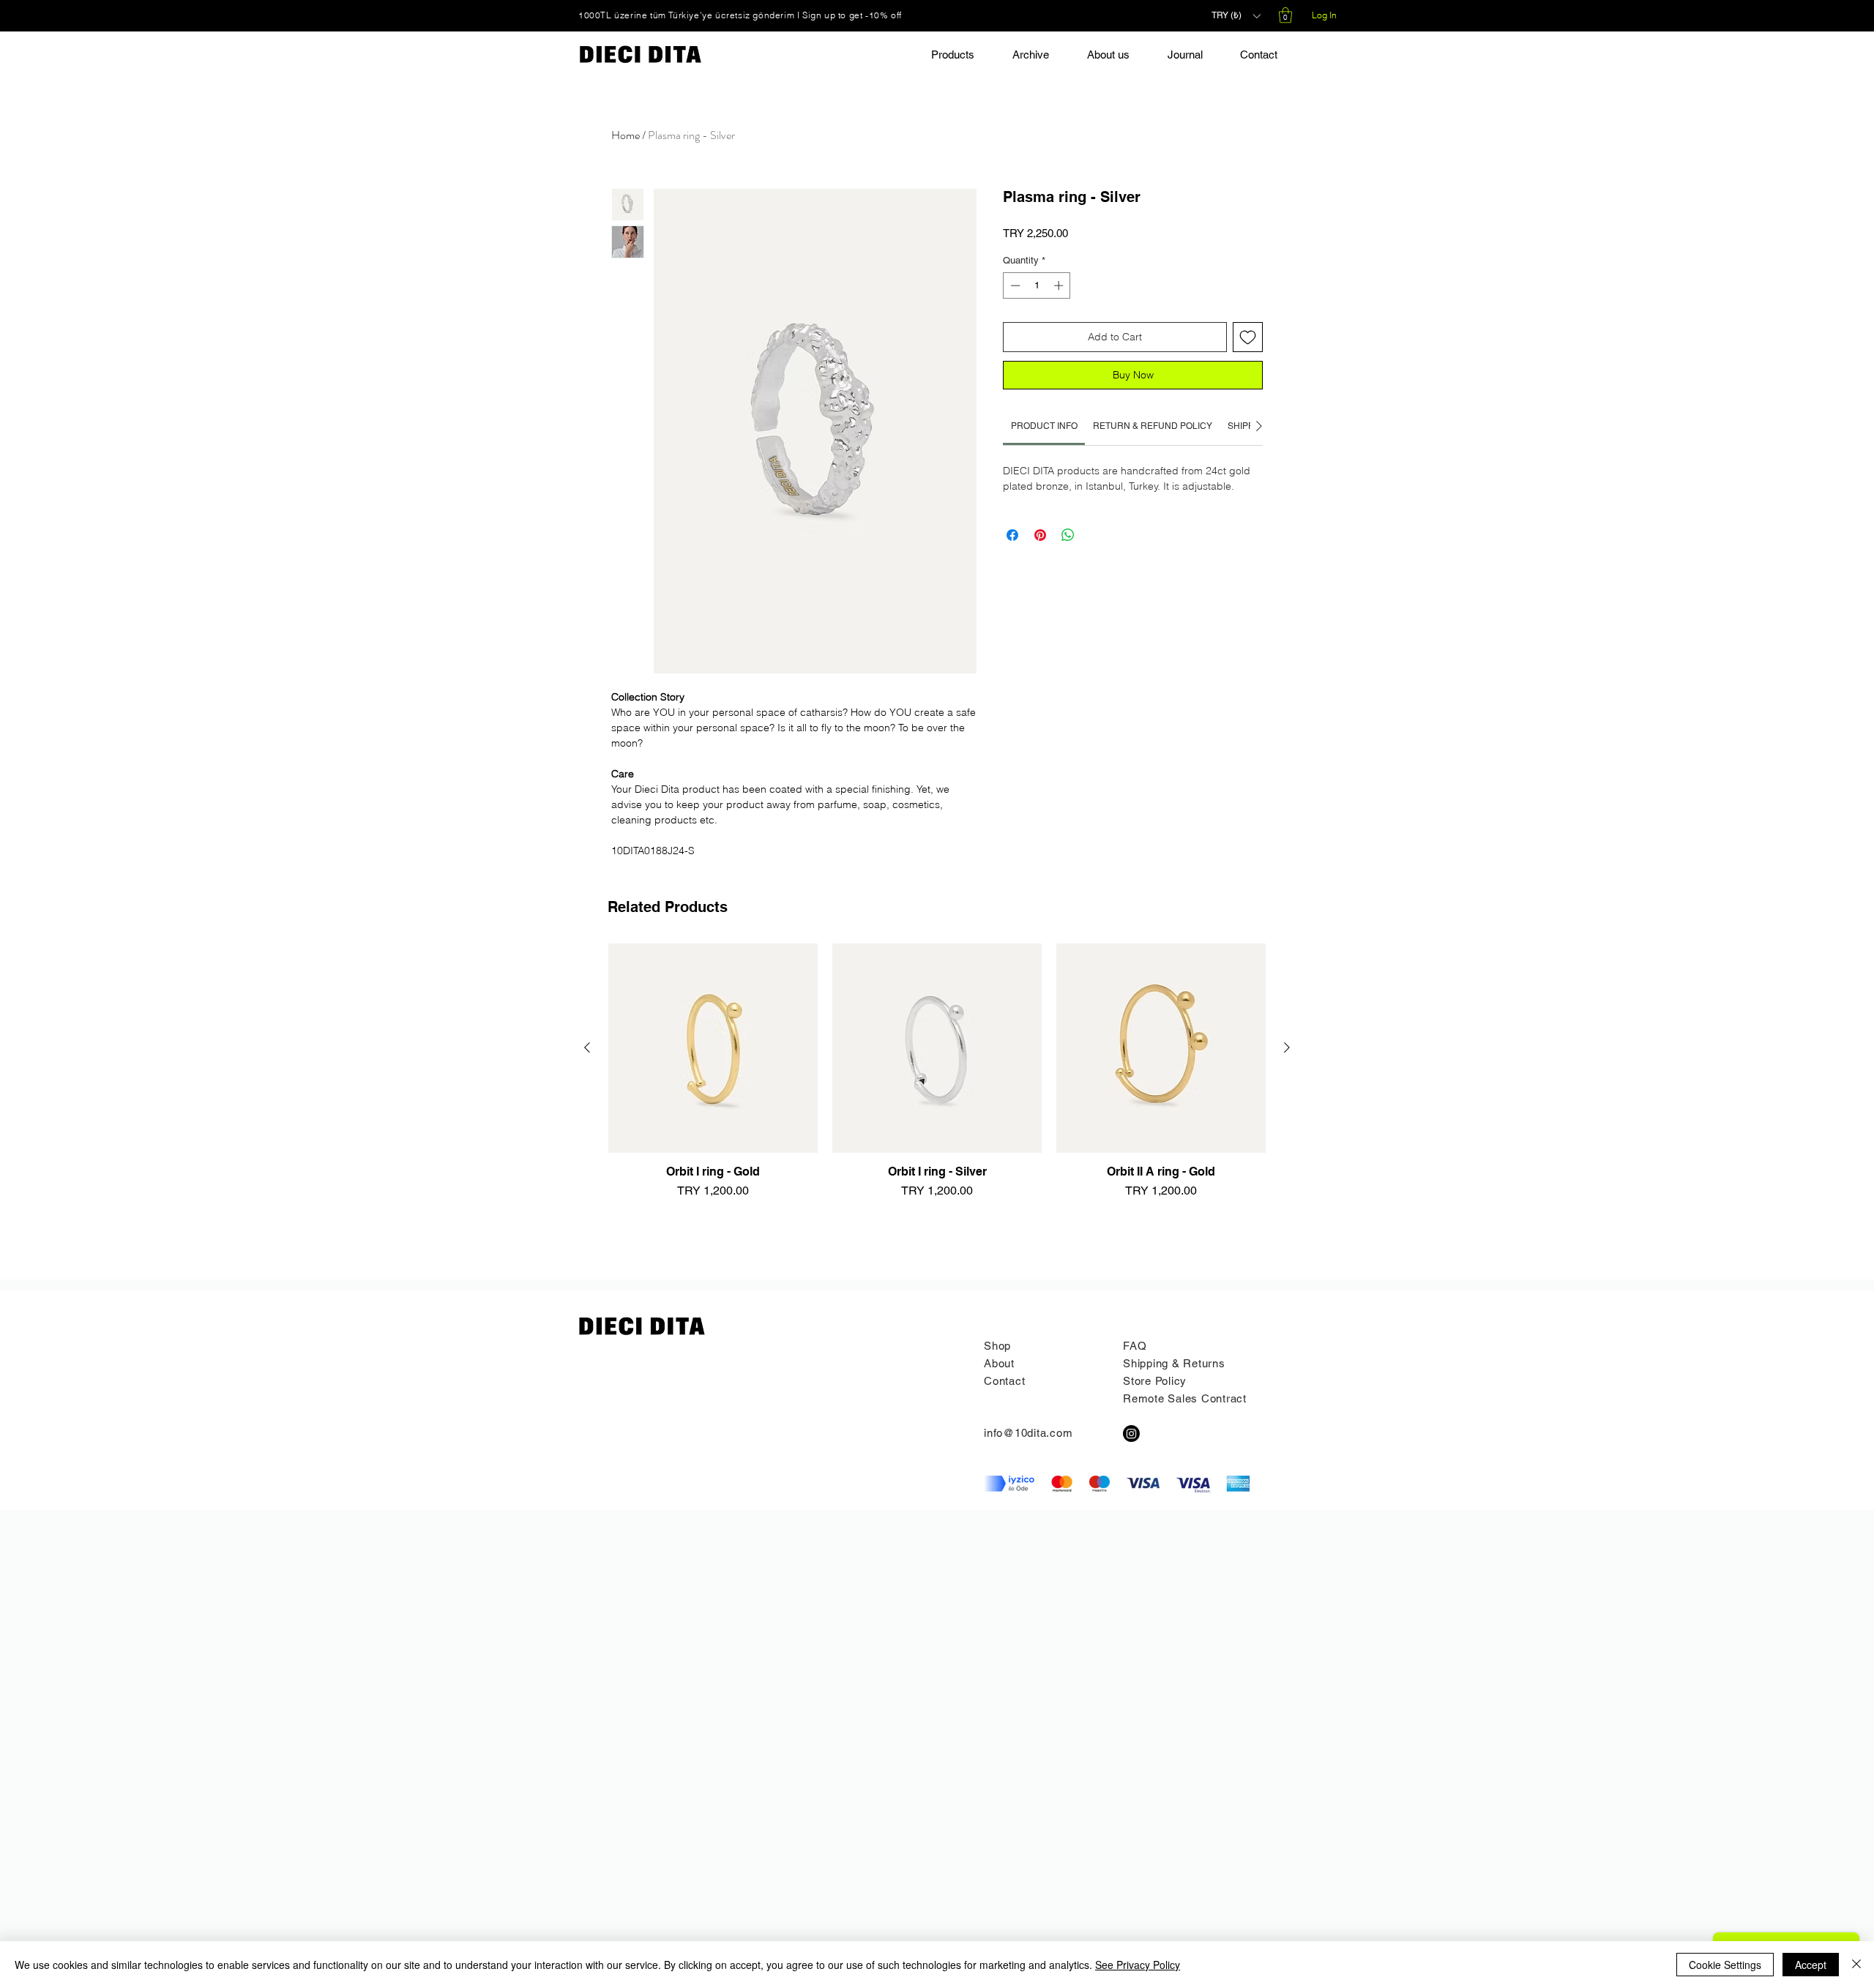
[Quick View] (713, 1048)
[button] (1236, 16)
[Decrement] (1014, 285)
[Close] (1856, 1965)
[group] (937, 1091)
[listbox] (1236, 16)
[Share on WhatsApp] (1068, 535)
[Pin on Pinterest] (1040, 535)
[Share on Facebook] (1012, 535)
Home (626, 135)
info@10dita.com (1028, 1433)
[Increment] (1060, 285)
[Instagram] (1131, 1434)
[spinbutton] (1037, 285)
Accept (1811, 1965)
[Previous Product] (587, 1047)
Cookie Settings (1725, 1965)
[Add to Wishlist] (1248, 337)
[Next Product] (1287, 1047)
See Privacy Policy (1138, 1965)
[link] (1044, 426)
